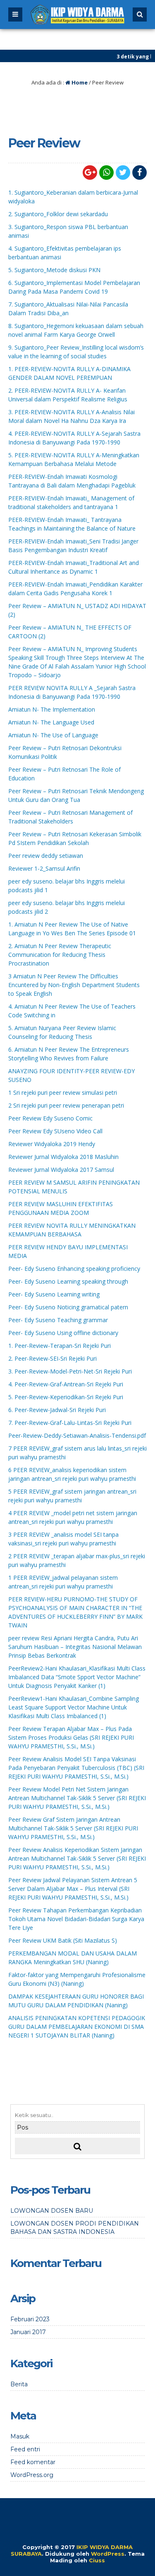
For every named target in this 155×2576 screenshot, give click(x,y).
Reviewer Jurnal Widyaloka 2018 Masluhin (63, 1157)
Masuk (20, 2436)
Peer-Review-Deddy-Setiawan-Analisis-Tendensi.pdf (77, 1435)
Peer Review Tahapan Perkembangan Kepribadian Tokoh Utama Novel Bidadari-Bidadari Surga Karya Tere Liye (76, 1919)
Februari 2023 (30, 2319)
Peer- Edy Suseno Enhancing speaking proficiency (74, 1269)
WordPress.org (32, 2475)
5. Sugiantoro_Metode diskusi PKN (54, 270)
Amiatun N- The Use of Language (53, 735)
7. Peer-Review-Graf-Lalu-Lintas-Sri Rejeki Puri (70, 1423)
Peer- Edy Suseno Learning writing (54, 1294)
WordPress (108, 2554)
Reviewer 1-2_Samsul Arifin (44, 868)
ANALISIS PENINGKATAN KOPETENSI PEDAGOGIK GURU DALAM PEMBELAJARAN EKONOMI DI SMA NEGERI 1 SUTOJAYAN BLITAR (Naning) (77, 2027)
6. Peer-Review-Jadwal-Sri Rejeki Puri (57, 1410)
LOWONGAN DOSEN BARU (52, 2211)
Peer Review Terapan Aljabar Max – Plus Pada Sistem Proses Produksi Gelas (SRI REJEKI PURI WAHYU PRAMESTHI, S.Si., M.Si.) (71, 1737)
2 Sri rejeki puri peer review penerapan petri (66, 1105)
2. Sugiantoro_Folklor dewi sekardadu (58, 214)
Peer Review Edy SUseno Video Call (55, 1131)
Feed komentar (33, 2462)
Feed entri (25, 2449)
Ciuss (97, 2560)
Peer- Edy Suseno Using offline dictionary (63, 1333)
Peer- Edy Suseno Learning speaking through (68, 1281)
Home (79, 82)
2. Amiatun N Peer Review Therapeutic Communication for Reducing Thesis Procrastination (60, 955)
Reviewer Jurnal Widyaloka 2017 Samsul (61, 1170)
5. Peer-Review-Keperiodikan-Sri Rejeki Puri (66, 1397)
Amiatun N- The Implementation (52, 709)
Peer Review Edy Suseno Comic (50, 1118)
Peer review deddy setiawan (46, 856)
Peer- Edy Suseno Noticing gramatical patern (68, 1307)
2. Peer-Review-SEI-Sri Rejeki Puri (52, 1358)
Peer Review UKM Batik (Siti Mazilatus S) (63, 1940)
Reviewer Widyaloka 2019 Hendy (52, 1144)
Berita (19, 2384)
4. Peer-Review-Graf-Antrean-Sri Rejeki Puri (66, 1384)
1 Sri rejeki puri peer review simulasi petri (63, 1092)
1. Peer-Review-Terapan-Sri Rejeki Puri (60, 1346)
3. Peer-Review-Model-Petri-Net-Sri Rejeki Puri (70, 1371)
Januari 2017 (28, 2332)
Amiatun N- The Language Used (51, 722)
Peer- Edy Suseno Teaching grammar (58, 1320)
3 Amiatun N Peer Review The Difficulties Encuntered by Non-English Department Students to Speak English (74, 985)
